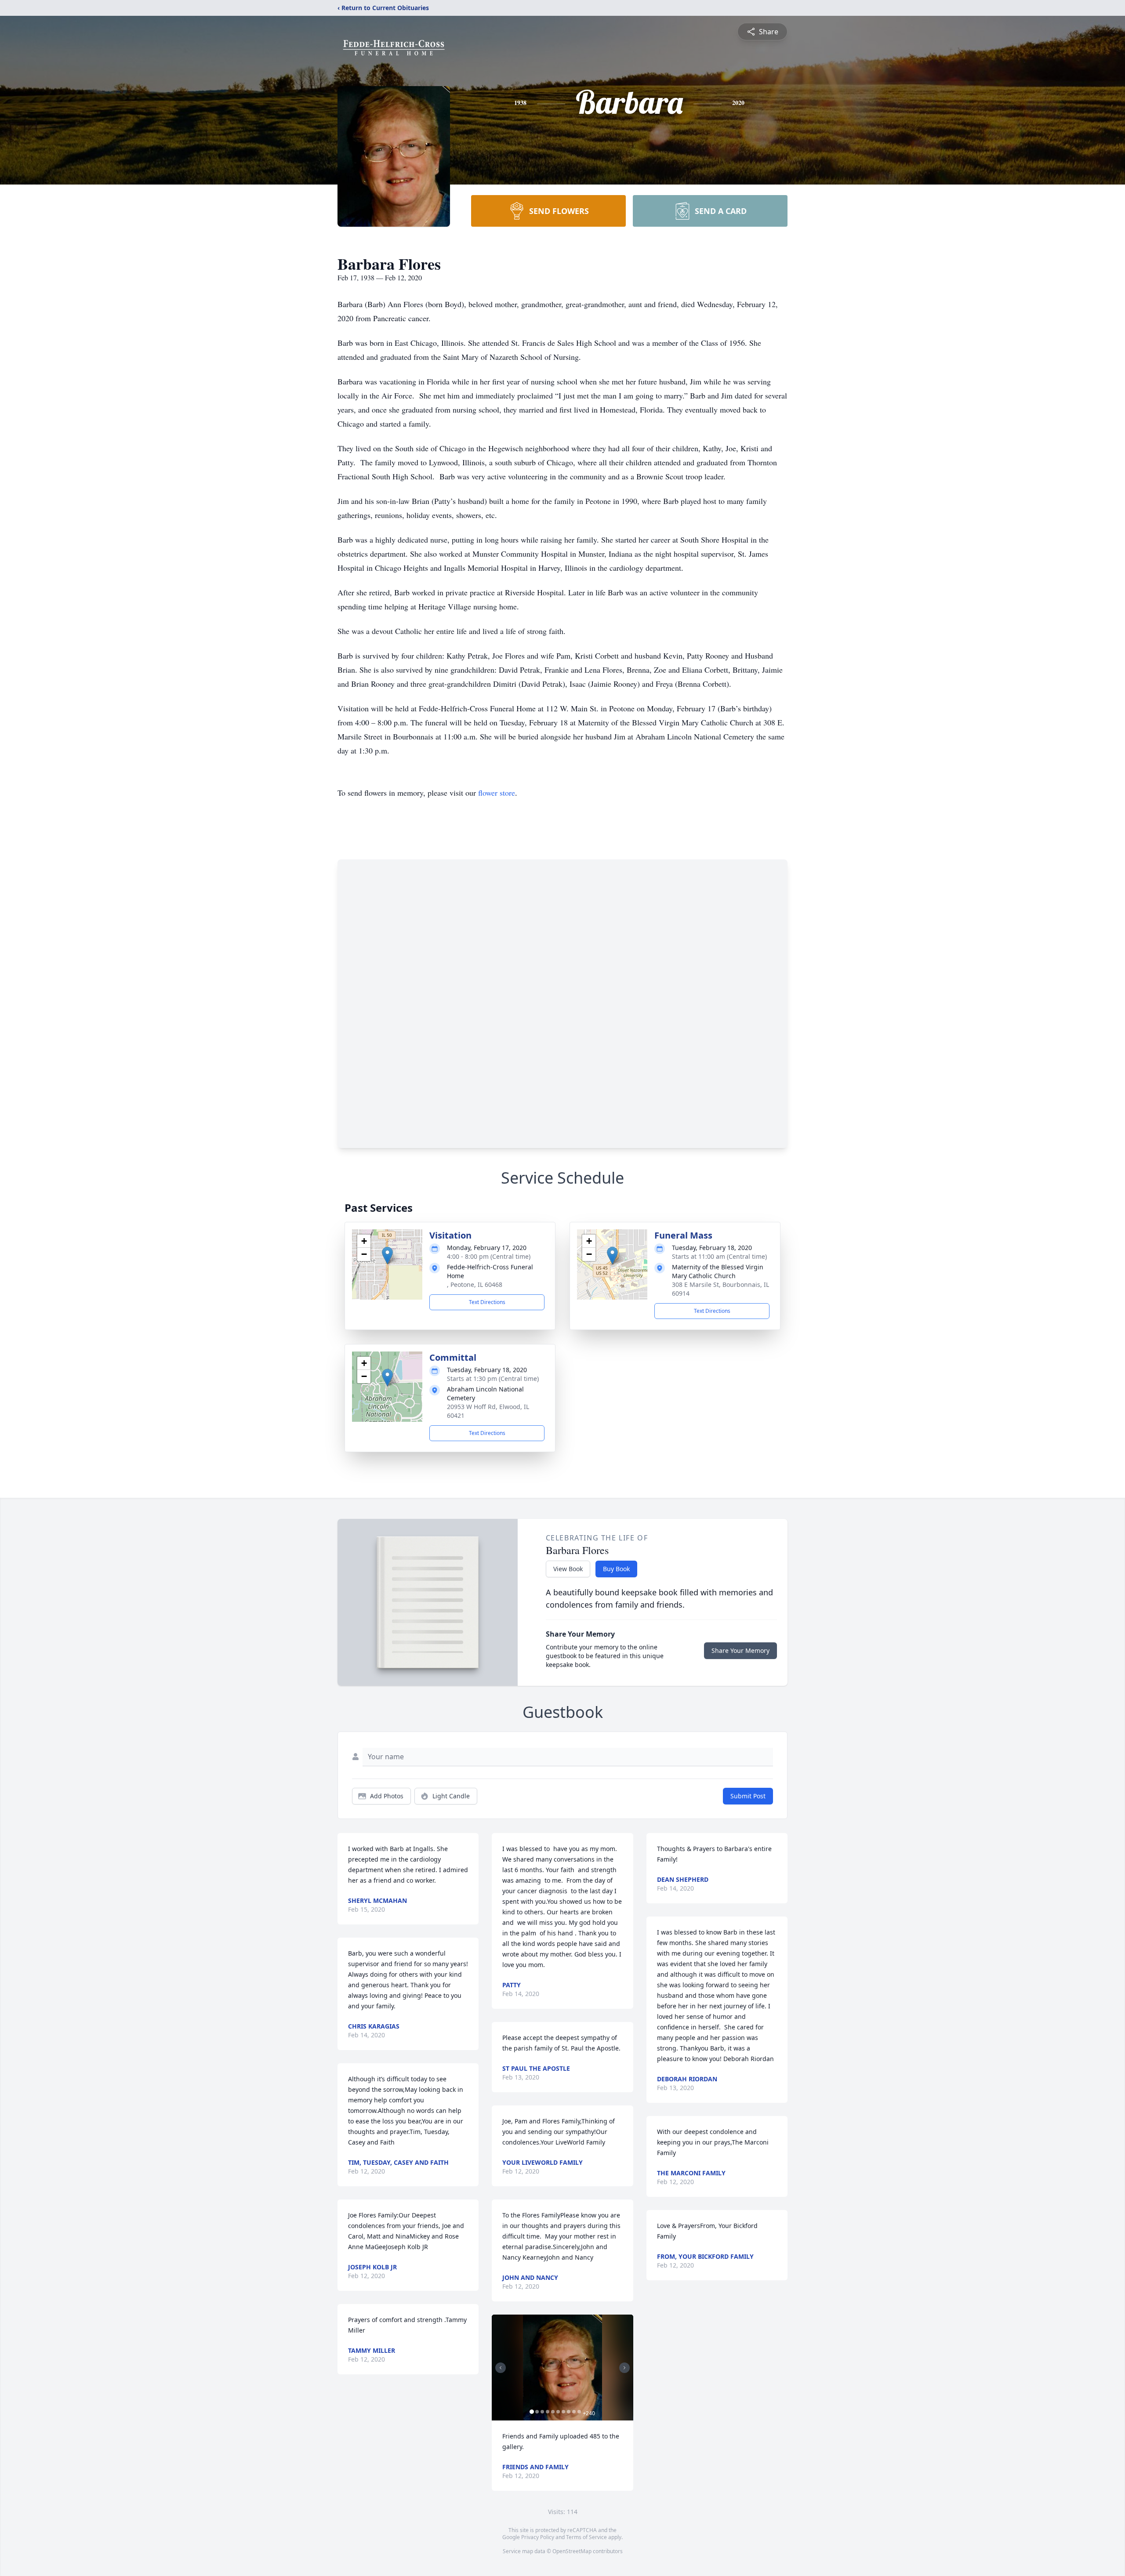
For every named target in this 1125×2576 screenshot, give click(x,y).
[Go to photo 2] (537, 2412)
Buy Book (616, 1569)
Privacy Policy (538, 2537)
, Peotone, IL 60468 (475, 1284)
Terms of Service (586, 2537)
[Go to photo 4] (548, 2412)
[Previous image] (501, 2368)
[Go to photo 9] (574, 2412)
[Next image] (624, 2368)
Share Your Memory (740, 1650)
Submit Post (748, 1796)
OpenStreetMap (572, 2551)
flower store (497, 793)
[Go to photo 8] (569, 2412)
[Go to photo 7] (563, 2412)
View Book (568, 1569)
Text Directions (487, 1302)
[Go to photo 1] (532, 2412)
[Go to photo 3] (542, 2412)
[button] (387, 1255)
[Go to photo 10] (579, 2412)
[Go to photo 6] (558, 2412)
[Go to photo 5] (553, 2412)
